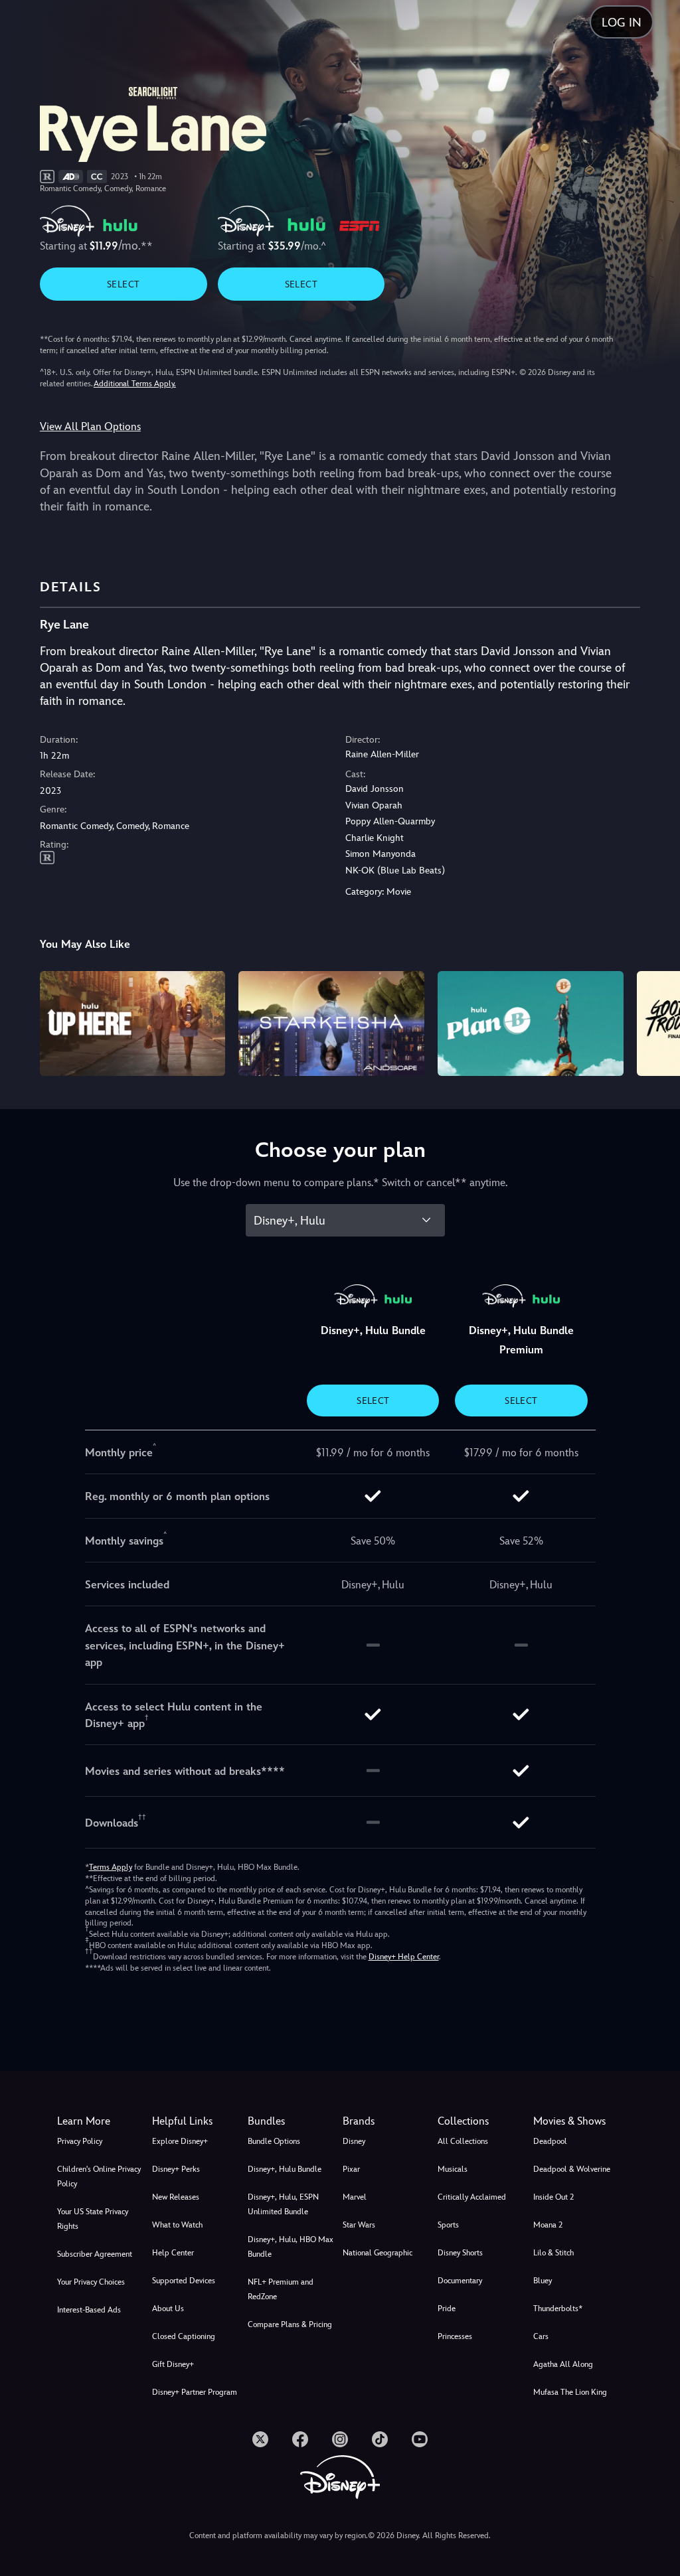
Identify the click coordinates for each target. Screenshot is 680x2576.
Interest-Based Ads (89, 2310)
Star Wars (359, 2225)
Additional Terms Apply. (135, 384)
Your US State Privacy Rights (93, 2219)
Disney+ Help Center (404, 1957)
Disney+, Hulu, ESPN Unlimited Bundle (283, 2204)
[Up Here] (133, 1023)
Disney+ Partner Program (195, 2392)
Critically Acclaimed (472, 2197)
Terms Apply (111, 1867)
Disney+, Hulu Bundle (285, 2169)
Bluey (543, 2281)
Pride (447, 2309)
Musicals (453, 2169)
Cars (541, 2336)
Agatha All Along (563, 2364)
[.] (260, 2439)
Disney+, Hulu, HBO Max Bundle (291, 2247)
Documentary (460, 2281)
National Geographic (378, 2253)
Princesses (455, 2336)
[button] (197, 2121)
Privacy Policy (80, 2141)
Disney (354, 2141)
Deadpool (550, 2141)
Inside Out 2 (553, 2197)
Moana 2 (548, 2225)
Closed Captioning (184, 2336)
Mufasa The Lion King (570, 2392)
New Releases (176, 2197)
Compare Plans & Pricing (290, 2324)
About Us (168, 2309)
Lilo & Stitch (553, 2253)
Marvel (355, 2197)
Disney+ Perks (176, 2169)
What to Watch (177, 2225)
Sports (448, 2225)
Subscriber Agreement (95, 2254)
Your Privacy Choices (91, 2282)
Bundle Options (274, 2141)
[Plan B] (531, 1023)
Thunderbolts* (558, 2309)
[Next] (657, 1021)
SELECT (123, 284)
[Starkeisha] (331, 1023)
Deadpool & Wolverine (572, 2169)
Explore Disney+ (180, 2141)
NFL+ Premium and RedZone (281, 2289)
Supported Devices (184, 2281)
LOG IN (622, 22)
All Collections (463, 2141)
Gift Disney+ (173, 2364)
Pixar (351, 2169)
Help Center (173, 2253)
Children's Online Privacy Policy (99, 2176)
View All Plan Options (90, 426)
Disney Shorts (460, 2253)
